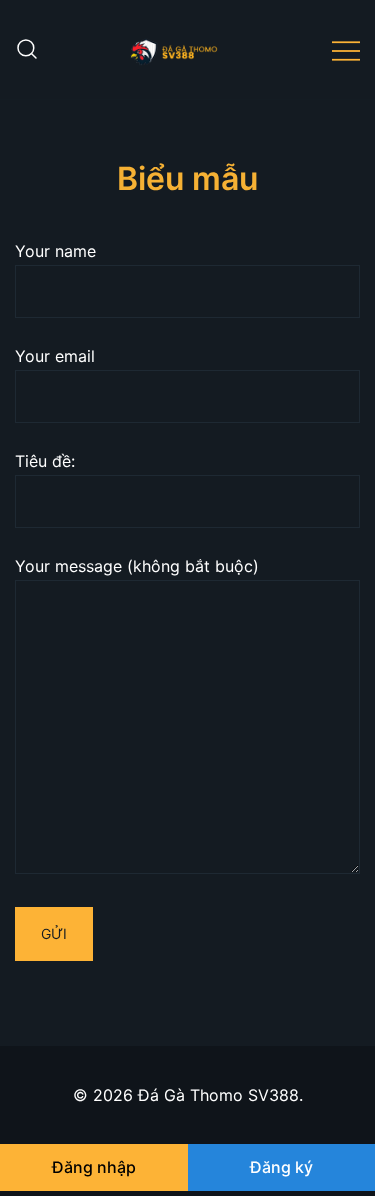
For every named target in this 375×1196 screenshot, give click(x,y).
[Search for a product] (27, 50)
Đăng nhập (94, 1167)
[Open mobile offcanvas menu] (346, 49)
